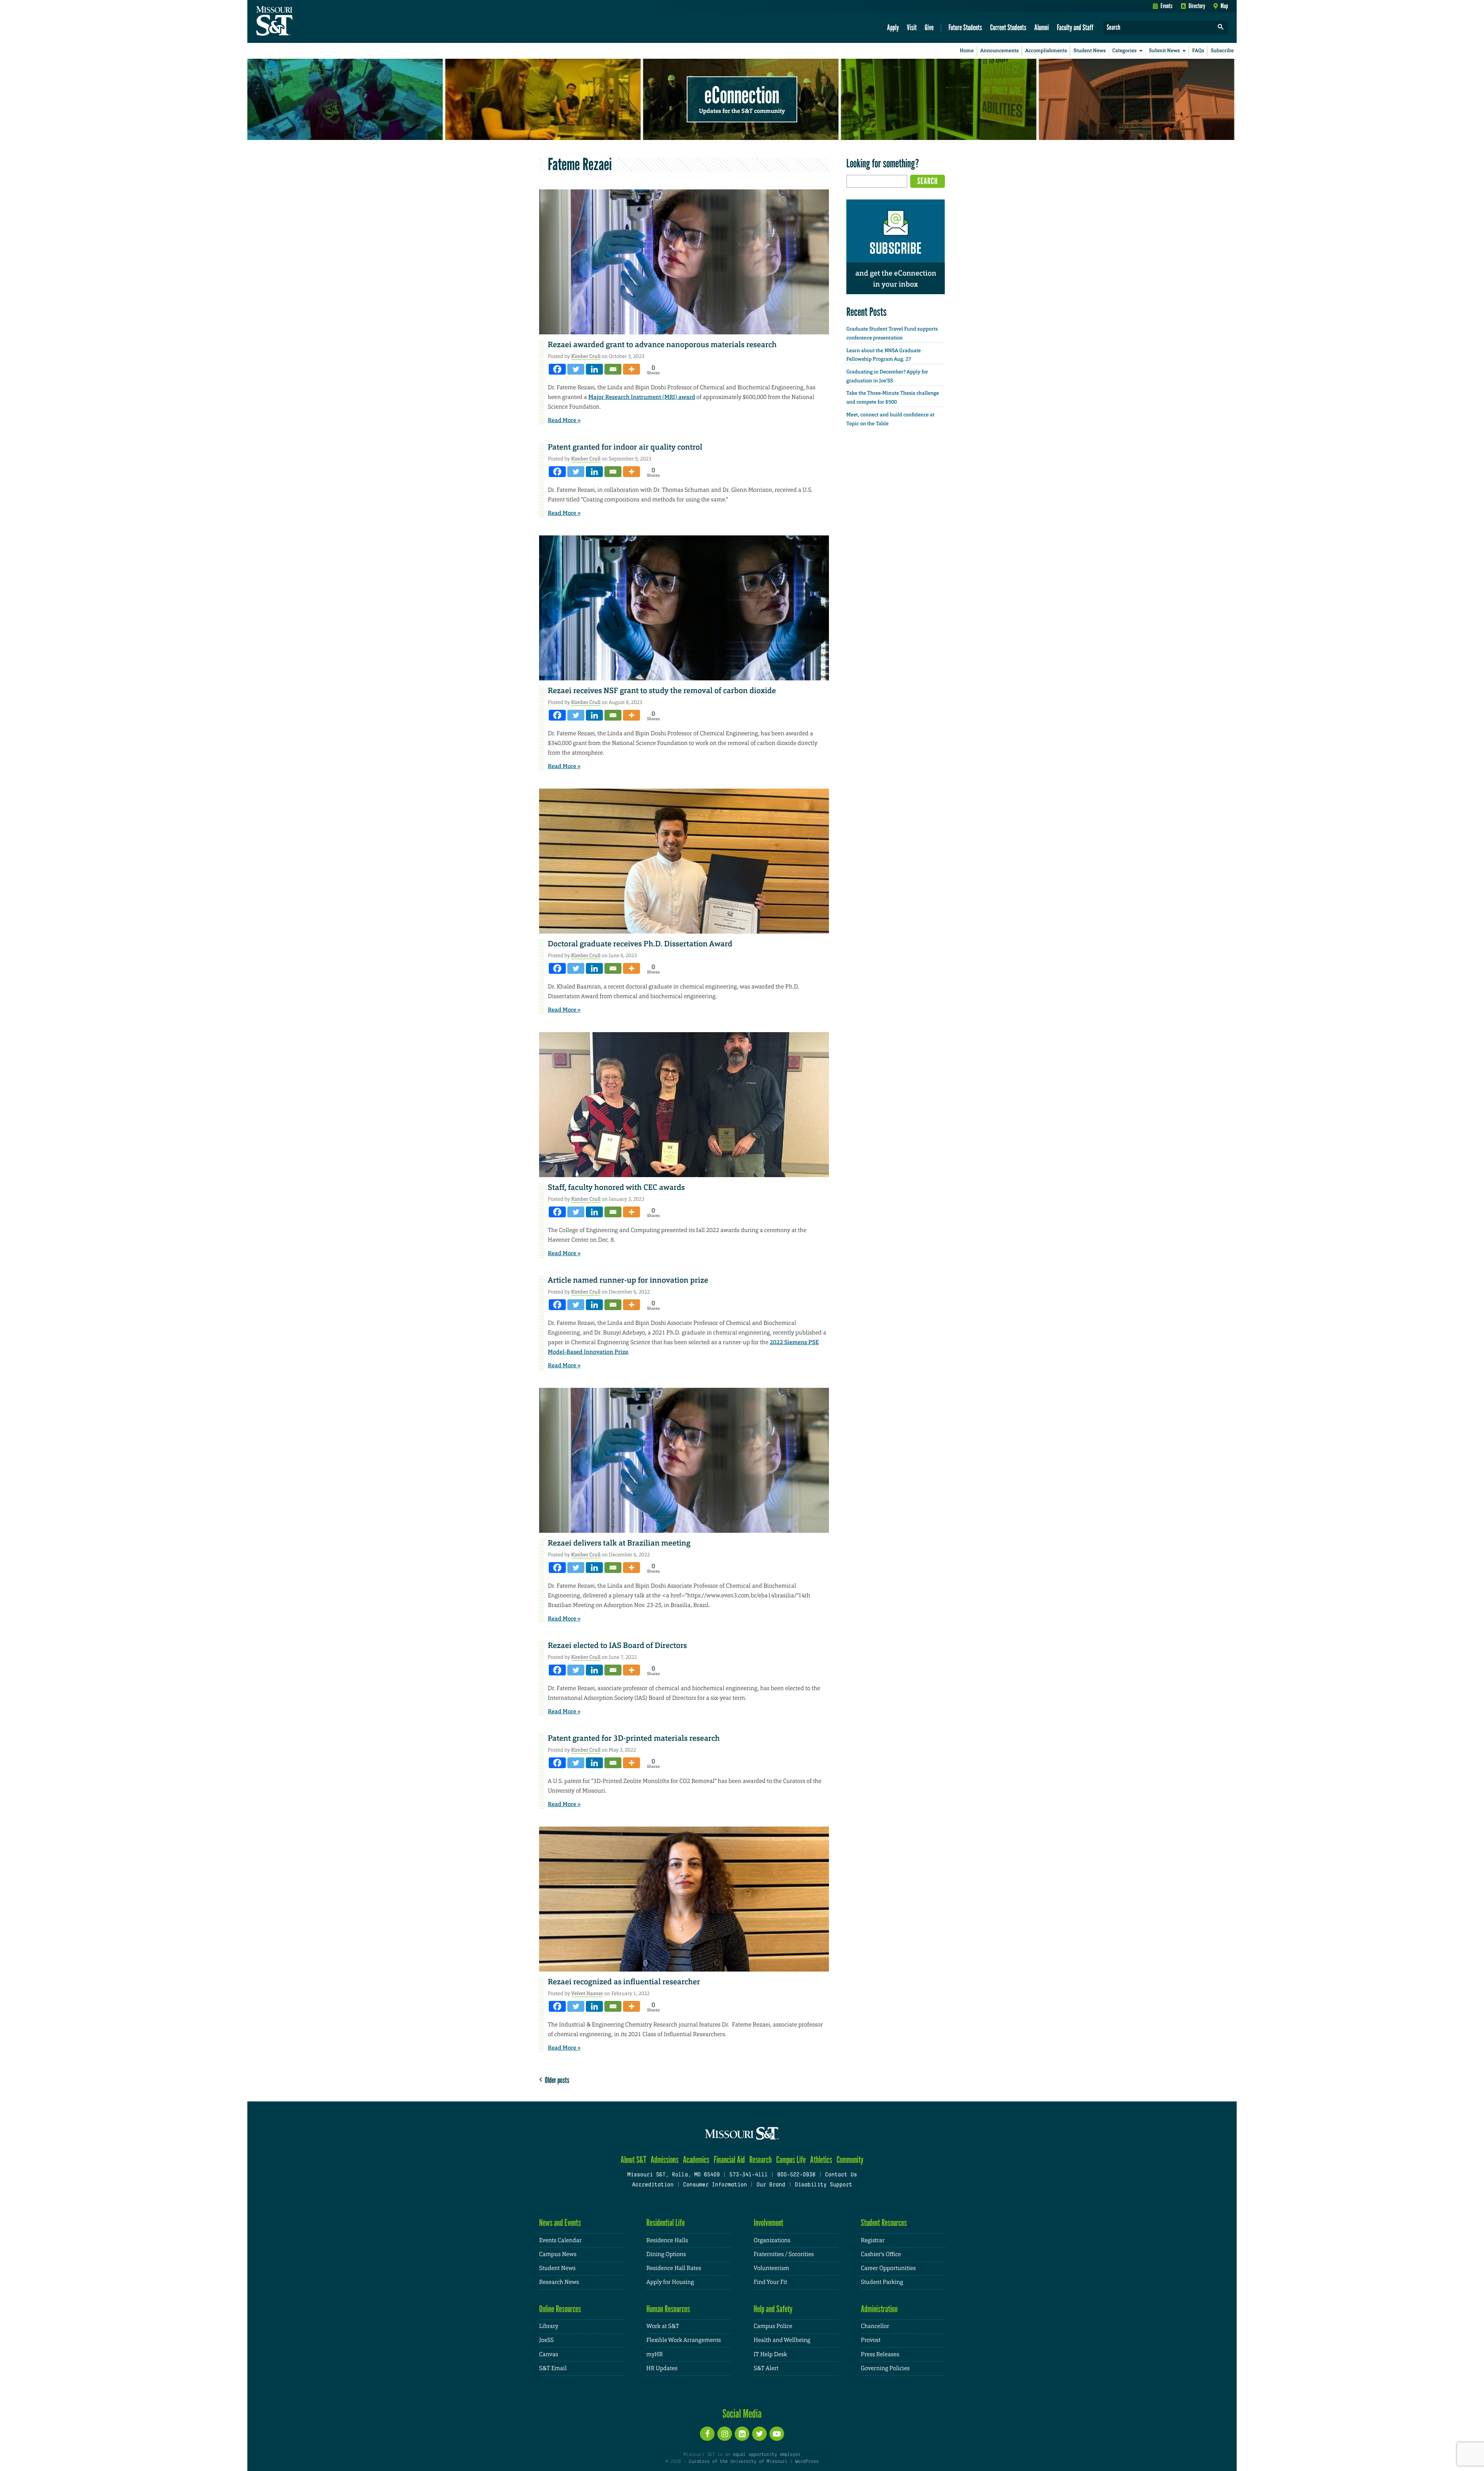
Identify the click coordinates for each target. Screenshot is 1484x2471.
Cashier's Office (881, 2254)
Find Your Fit (770, 2282)
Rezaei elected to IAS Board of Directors (618, 1646)
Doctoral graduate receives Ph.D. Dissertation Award (640, 944)
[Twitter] (576, 369)
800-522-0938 (796, 2175)
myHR (655, 2354)
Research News (559, 2282)
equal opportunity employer (767, 2455)
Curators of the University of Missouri (738, 2462)
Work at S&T (663, 2326)
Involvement (768, 2223)
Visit (912, 27)
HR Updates (662, 2368)
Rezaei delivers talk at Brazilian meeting (619, 1543)
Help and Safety (773, 2309)
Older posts (556, 2080)
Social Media (742, 2413)
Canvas (549, 2354)
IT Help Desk (770, 2354)
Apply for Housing (670, 2282)
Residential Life (666, 2223)
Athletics (821, 2160)
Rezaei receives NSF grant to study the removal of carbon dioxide (662, 691)
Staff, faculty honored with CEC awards (617, 1188)
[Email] (613, 369)
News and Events (560, 2223)
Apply (893, 27)
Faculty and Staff (1075, 27)
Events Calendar (560, 2240)
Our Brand (771, 2185)
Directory (1197, 6)
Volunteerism (771, 2268)
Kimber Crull (586, 356)
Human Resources (668, 2309)
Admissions (665, 2160)
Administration (879, 2309)
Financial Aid (729, 2160)
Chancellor (875, 2326)
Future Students (965, 27)
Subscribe (1222, 51)
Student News (1090, 51)
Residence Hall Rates (674, 2268)
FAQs (1198, 51)
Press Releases (880, 2354)
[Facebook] (557, 369)
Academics (696, 2160)
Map (1224, 6)
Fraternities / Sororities (784, 2254)
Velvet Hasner (587, 1993)
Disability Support (823, 2185)
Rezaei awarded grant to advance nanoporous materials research (662, 345)
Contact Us (841, 2175)
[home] (299, 22)
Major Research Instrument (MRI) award (642, 397)
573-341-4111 (748, 2175)
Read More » (564, 420)
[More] (631, 369)
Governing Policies (885, 2368)
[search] (1221, 28)
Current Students (1008, 27)
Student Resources (884, 2223)
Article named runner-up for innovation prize (628, 1280)
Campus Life (791, 2160)
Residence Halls (667, 2240)
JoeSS (546, 2340)
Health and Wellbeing (782, 2340)
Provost (871, 2340)
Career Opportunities (888, 2268)
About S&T (634, 2160)
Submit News (1164, 51)
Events (1167, 6)
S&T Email (553, 2368)
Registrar (873, 2240)
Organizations (772, 2240)
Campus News (558, 2254)
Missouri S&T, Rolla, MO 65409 (673, 2175)
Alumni (1042, 27)
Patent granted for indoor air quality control (625, 447)
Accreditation (653, 2185)
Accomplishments (1046, 51)
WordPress (807, 2462)
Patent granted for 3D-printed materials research (634, 1738)
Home (967, 51)
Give (929, 27)
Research (761, 2160)
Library (549, 2326)
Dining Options (666, 2254)
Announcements (999, 51)
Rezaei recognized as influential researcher (624, 1982)
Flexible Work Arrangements (684, 2340)
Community (850, 2160)
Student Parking (882, 2282)
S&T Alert (766, 2368)
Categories (1124, 51)
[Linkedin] (594, 369)
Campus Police (773, 2326)
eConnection (742, 95)
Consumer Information (715, 2185)
